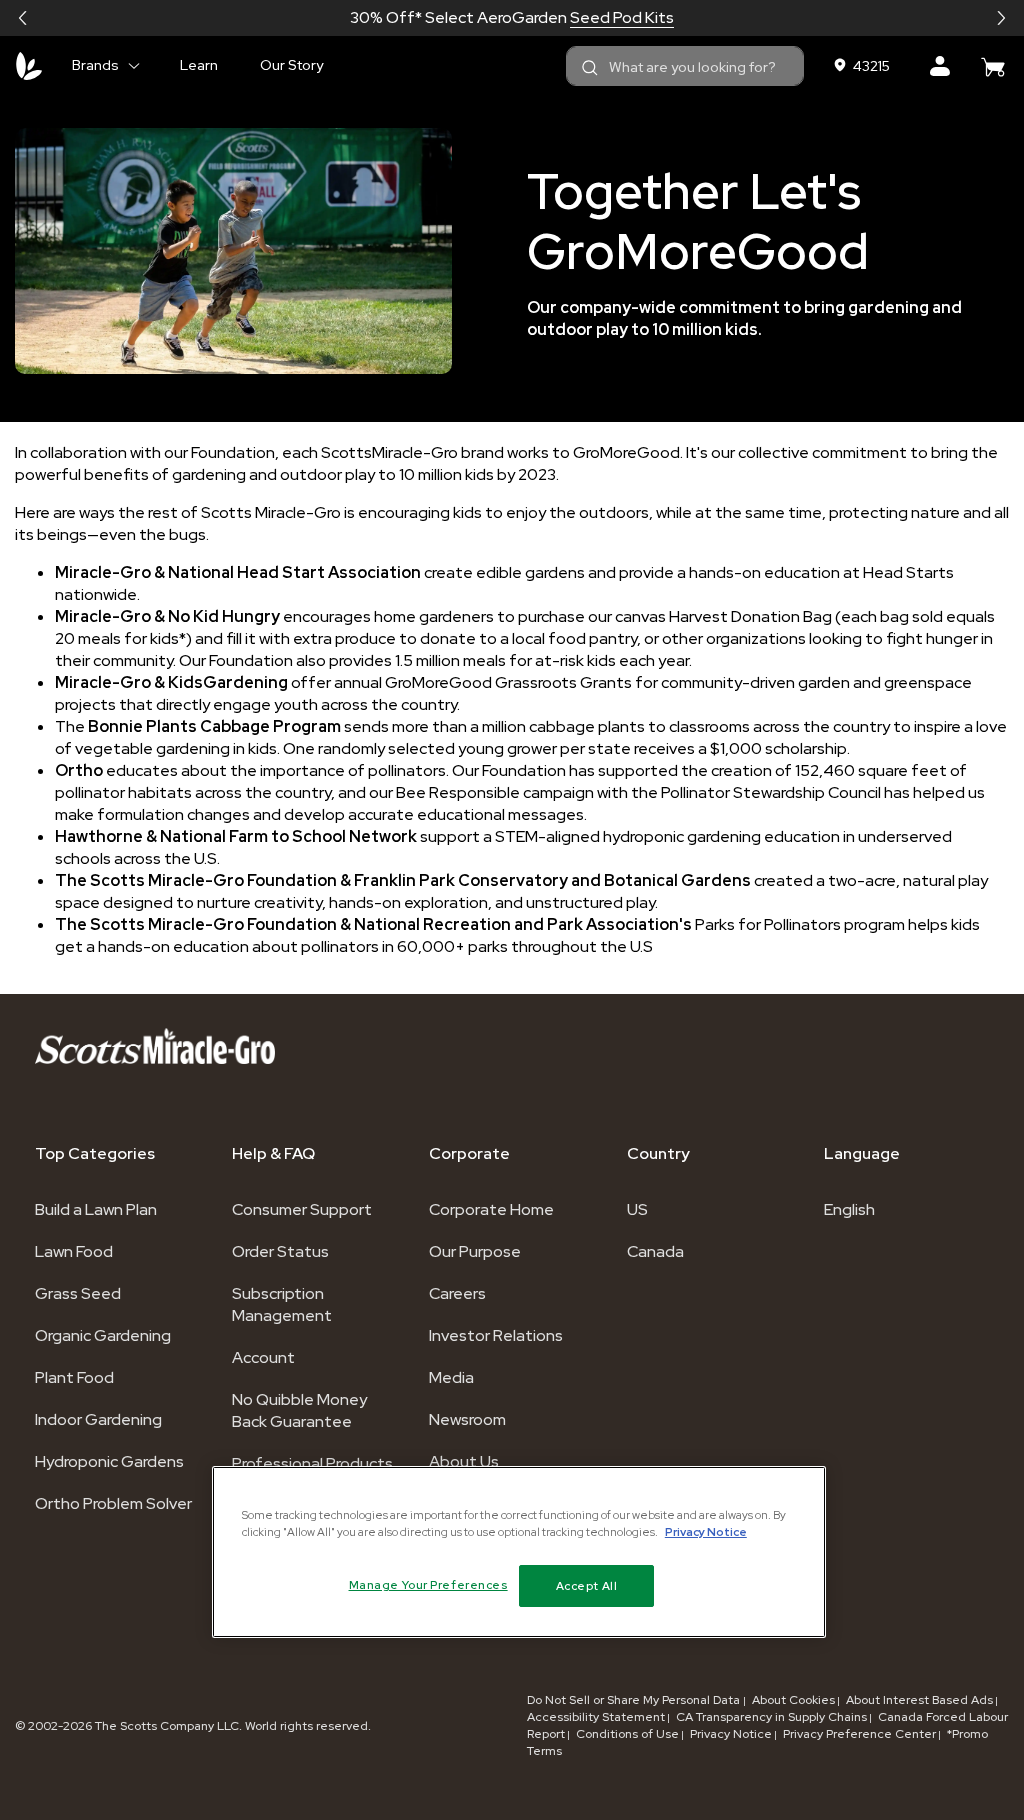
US (637, 1209)
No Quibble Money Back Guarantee (299, 1410)
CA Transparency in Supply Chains (771, 1717)
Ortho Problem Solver (113, 1503)
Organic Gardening (103, 1335)
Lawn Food (74, 1251)
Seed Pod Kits (622, 17)
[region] (519, 1552)
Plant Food (74, 1377)
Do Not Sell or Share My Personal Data (635, 1700)
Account (263, 1357)
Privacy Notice (731, 1734)
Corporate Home (491, 1209)
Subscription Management (282, 1304)
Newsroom (467, 1419)
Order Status (280, 1251)
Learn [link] (199, 65)
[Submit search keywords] (590, 68)
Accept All (587, 1585)
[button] (23, 18)
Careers (457, 1293)
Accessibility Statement (596, 1717)
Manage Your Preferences (428, 1584)
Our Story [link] (291, 65)
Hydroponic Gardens (109, 1461)
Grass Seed (78, 1293)
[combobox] (685, 66)
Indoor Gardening (98, 1419)
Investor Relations (496, 1335)
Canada (655, 1251)
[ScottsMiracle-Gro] (29, 66)
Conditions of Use (627, 1734)
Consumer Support (302, 1209)
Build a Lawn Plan (96, 1209)
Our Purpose (475, 1251)
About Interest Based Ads (919, 1700)
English (849, 1209)
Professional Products (312, 1463)
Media (451, 1377)
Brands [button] (95, 65)
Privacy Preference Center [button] (859, 1734)
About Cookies (793, 1700)
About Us (464, 1461)
